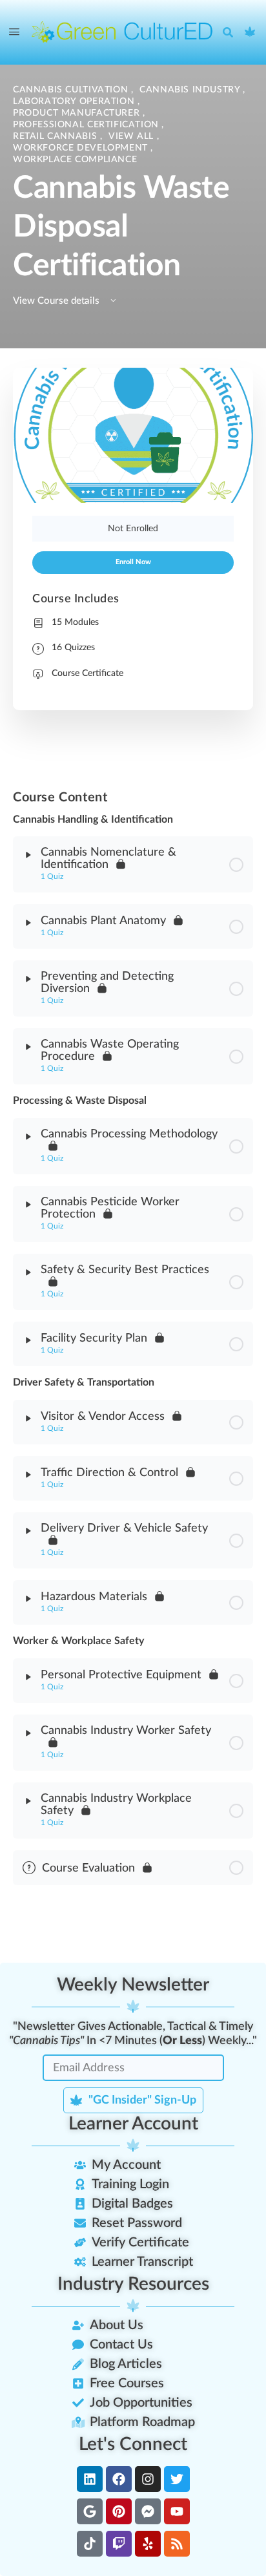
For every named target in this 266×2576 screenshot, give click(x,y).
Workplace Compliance (75, 160)
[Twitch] (119, 2544)
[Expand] (28, 855)
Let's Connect (133, 2444)
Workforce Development (82, 148)
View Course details (57, 301)
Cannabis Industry (191, 90)
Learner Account (133, 2124)
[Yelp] (148, 2544)
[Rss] (177, 2544)
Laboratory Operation (75, 101)
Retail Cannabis (56, 136)
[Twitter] (177, 2479)
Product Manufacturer (78, 113)
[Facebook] (119, 2479)
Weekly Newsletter (133, 1985)
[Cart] (251, 32)
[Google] (90, 2511)
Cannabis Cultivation (72, 90)
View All (133, 136)
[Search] (231, 32)
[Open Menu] (14, 32)
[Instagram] (148, 2479)
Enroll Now (133, 562)
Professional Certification (87, 125)
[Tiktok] (90, 2544)
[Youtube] (177, 2511)
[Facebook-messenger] (148, 2511)
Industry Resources (133, 2284)
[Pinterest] (119, 2511)
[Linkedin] (90, 2479)
